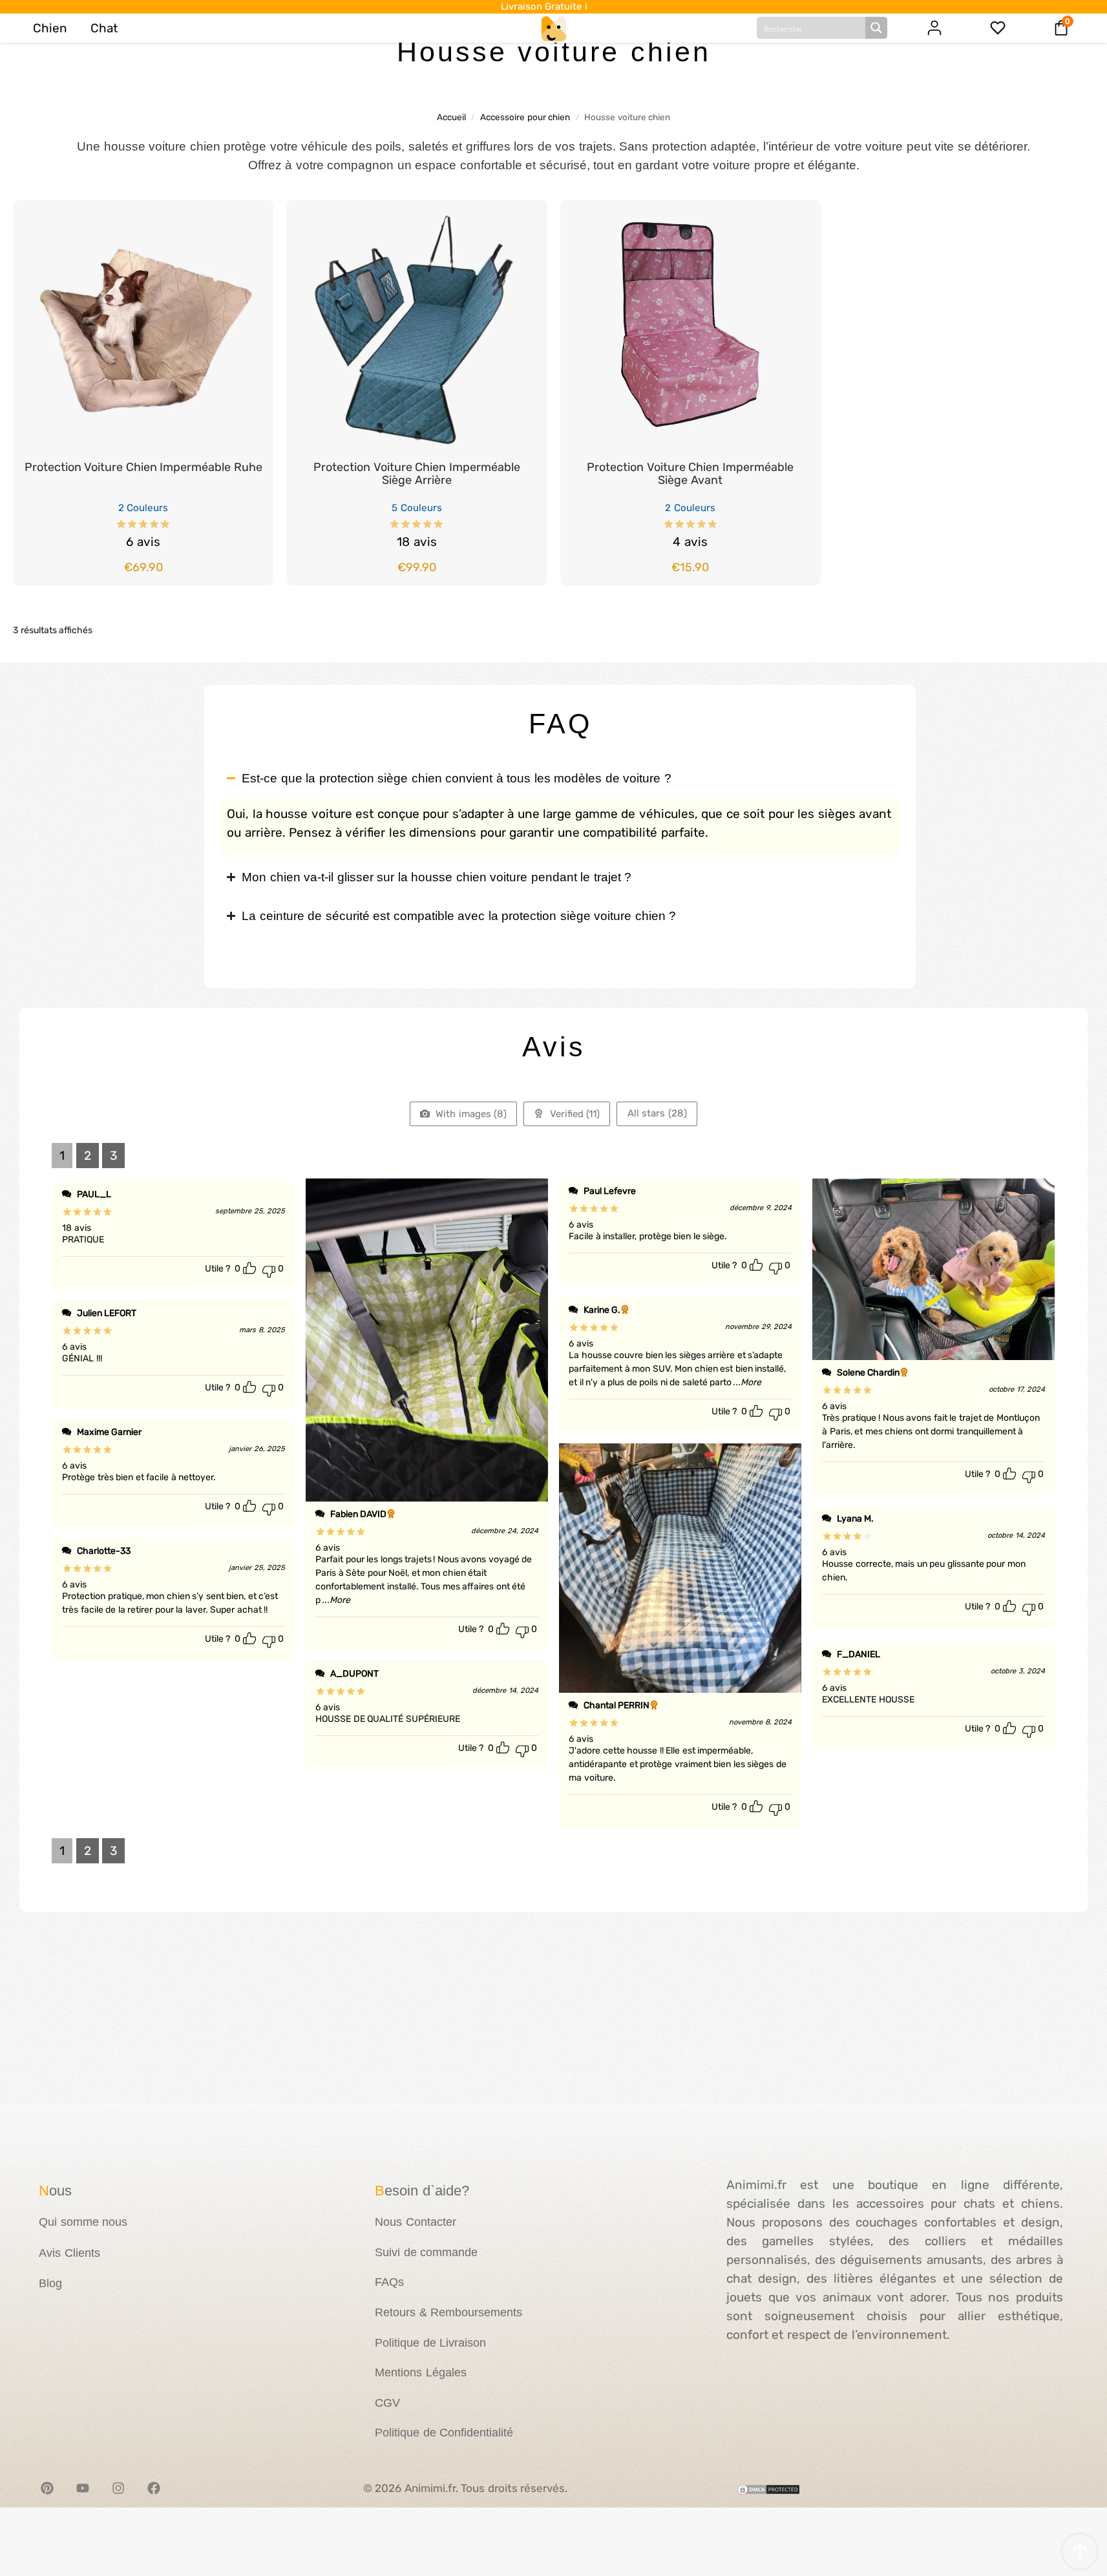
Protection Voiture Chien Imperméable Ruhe (143, 467)
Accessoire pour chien (525, 117)
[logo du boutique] (553, 28)
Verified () (573, 1114)
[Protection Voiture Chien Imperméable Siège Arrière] (416, 330)
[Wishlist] (244, 219)
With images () (470, 1114)
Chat (104, 28)
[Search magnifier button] (876, 28)
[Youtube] (83, 2488)
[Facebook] (154, 2488)
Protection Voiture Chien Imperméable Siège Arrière (417, 474)
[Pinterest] (47, 2488)
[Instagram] (118, 2488)
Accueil (451, 117)
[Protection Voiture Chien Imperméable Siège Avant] (691, 330)
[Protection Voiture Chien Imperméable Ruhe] (143, 330)
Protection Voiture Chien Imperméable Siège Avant (690, 474)
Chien (50, 28)
